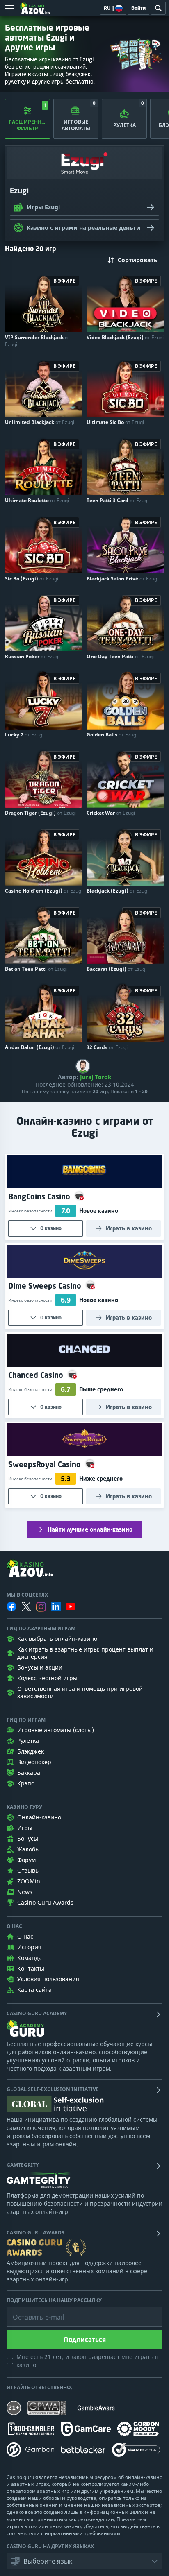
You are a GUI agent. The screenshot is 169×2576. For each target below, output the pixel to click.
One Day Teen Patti (120, 656)
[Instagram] (41, 1607)
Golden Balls (112, 735)
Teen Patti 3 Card (118, 500)
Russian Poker (32, 656)
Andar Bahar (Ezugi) (40, 1047)
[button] (84, 2561)
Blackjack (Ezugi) (118, 891)
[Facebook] (11, 1606)
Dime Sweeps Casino (46, 1286)
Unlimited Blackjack (40, 422)
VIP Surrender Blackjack (38, 341)
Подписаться (85, 2340)
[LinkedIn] (56, 1606)
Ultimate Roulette (37, 500)
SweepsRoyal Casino (46, 1464)
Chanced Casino (37, 1375)
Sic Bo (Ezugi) (32, 579)
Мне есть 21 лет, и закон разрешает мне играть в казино (87, 2361)
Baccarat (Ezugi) (116, 969)
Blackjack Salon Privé (122, 579)
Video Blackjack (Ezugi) (125, 337)
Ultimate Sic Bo (115, 422)
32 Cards (107, 1047)
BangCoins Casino (40, 1196)
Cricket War (111, 813)
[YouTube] (71, 1606)
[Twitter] (26, 1606)
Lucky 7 (24, 735)
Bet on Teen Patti (36, 969)
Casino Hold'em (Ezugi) (44, 891)
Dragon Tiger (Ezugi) (40, 813)
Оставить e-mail (32, 2311)
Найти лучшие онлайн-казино (90, 1529)
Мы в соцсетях (27, 1595)
